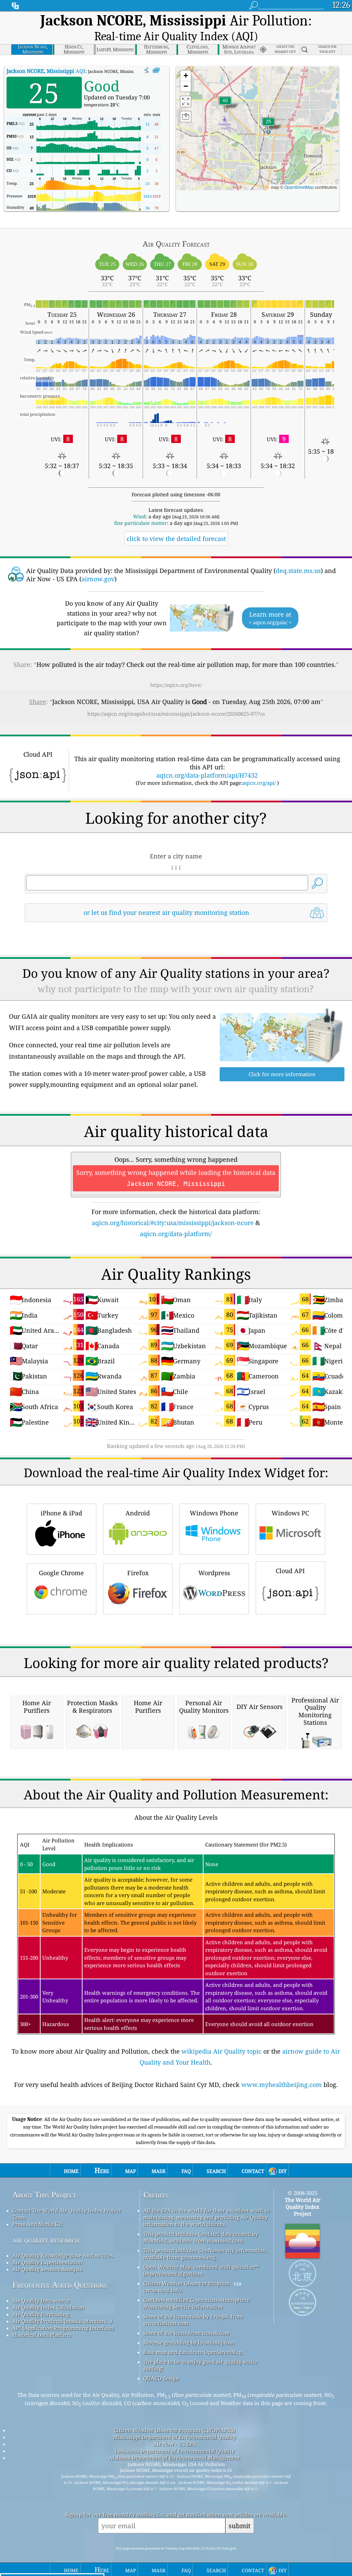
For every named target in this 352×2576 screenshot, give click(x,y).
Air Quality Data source (41, 2301)
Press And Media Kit (37, 2224)
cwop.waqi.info (162, 2290)
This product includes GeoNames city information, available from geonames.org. (205, 2254)
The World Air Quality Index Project (303, 2207)
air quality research (46, 2240)
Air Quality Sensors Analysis (47, 2269)
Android (138, 1513)
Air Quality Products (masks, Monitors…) (62, 2321)
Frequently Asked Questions (60, 2285)
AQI (46, 71)
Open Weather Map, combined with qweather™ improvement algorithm (201, 2270)
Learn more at (270, 618)
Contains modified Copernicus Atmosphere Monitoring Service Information (196, 2303)
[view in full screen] (156, 71)
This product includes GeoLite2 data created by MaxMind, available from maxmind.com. (201, 2237)
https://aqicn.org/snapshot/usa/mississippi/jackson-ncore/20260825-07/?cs (176, 714)
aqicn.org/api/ (259, 783)
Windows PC (290, 1513)
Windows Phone (214, 1513)
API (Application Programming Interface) (63, 2328)
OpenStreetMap (299, 187)
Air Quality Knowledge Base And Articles (63, 2255)
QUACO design (161, 2378)
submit (240, 2526)
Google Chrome (61, 1573)
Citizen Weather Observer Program (186, 2283)
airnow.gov (98, 579)
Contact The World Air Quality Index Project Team (67, 2214)
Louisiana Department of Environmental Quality (175, 2451)
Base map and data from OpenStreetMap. (193, 2352)
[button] (225, 105)
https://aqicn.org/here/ (176, 685)
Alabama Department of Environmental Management (174, 2458)
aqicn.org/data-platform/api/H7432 (207, 775)
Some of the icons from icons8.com (186, 2333)
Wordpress (214, 1573)
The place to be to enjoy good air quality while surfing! (200, 2365)
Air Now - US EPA (175, 2444)
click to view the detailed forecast (176, 539)
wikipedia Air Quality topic (222, 2051)
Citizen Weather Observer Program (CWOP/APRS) (175, 2430)
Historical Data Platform (42, 2335)
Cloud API (290, 1571)
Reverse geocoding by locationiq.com (189, 2342)
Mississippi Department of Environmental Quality (174, 2437)
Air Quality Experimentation (47, 2262)
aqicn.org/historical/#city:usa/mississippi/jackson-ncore (173, 1223)
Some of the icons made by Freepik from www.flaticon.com (193, 2320)
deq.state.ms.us (298, 571)
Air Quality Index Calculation (48, 2307)
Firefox (138, 1573)
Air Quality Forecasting (41, 2314)
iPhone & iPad (61, 1513)
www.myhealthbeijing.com (282, 2085)
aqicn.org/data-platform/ (176, 1234)
